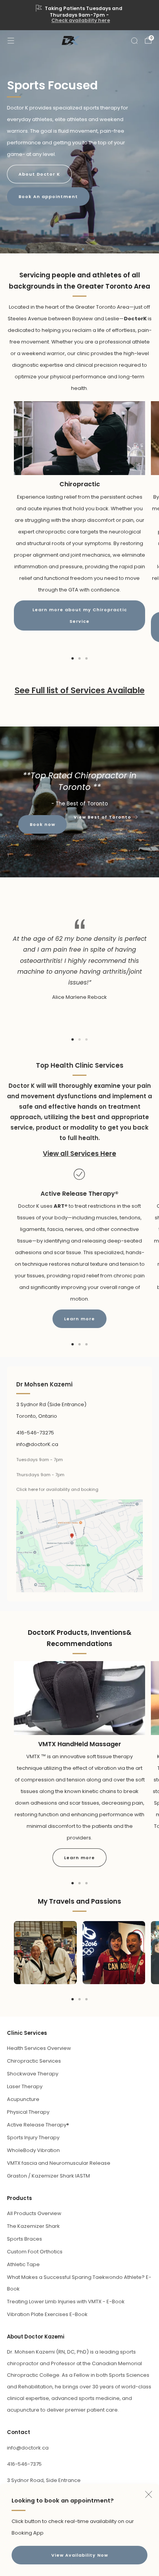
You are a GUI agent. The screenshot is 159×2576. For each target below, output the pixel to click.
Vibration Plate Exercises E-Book (47, 2314)
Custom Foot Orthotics (35, 2252)
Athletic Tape (23, 2264)
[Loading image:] (79, 473)
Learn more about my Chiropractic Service (80, 615)
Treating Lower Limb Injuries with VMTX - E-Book (66, 2302)
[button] (76, 249)
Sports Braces (25, 2239)
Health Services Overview (39, 2048)
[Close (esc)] (149, 2494)
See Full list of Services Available (80, 690)
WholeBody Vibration (33, 2150)
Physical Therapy (28, 2112)
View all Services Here (79, 1154)
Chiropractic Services (34, 2061)
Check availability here (81, 20)
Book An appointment (48, 197)
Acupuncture (23, 2099)
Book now (42, 824)
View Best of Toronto (102, 818)
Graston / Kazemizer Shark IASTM (48, 2176)
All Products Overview (34, 2213)
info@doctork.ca (28, 2448)
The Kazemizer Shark (33, 2226)
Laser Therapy (25, 2086)
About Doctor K (39, 174)
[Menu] (11, 41)
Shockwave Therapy (33, 2074)
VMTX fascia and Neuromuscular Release (59, 2163)
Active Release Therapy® (38, 2125)
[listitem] (80, 15)
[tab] (73, 658)
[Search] (134, 41)
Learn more (79, 1319)
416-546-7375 (24, 2464)
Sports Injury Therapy (33, 2138)
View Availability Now (80, 2555)
